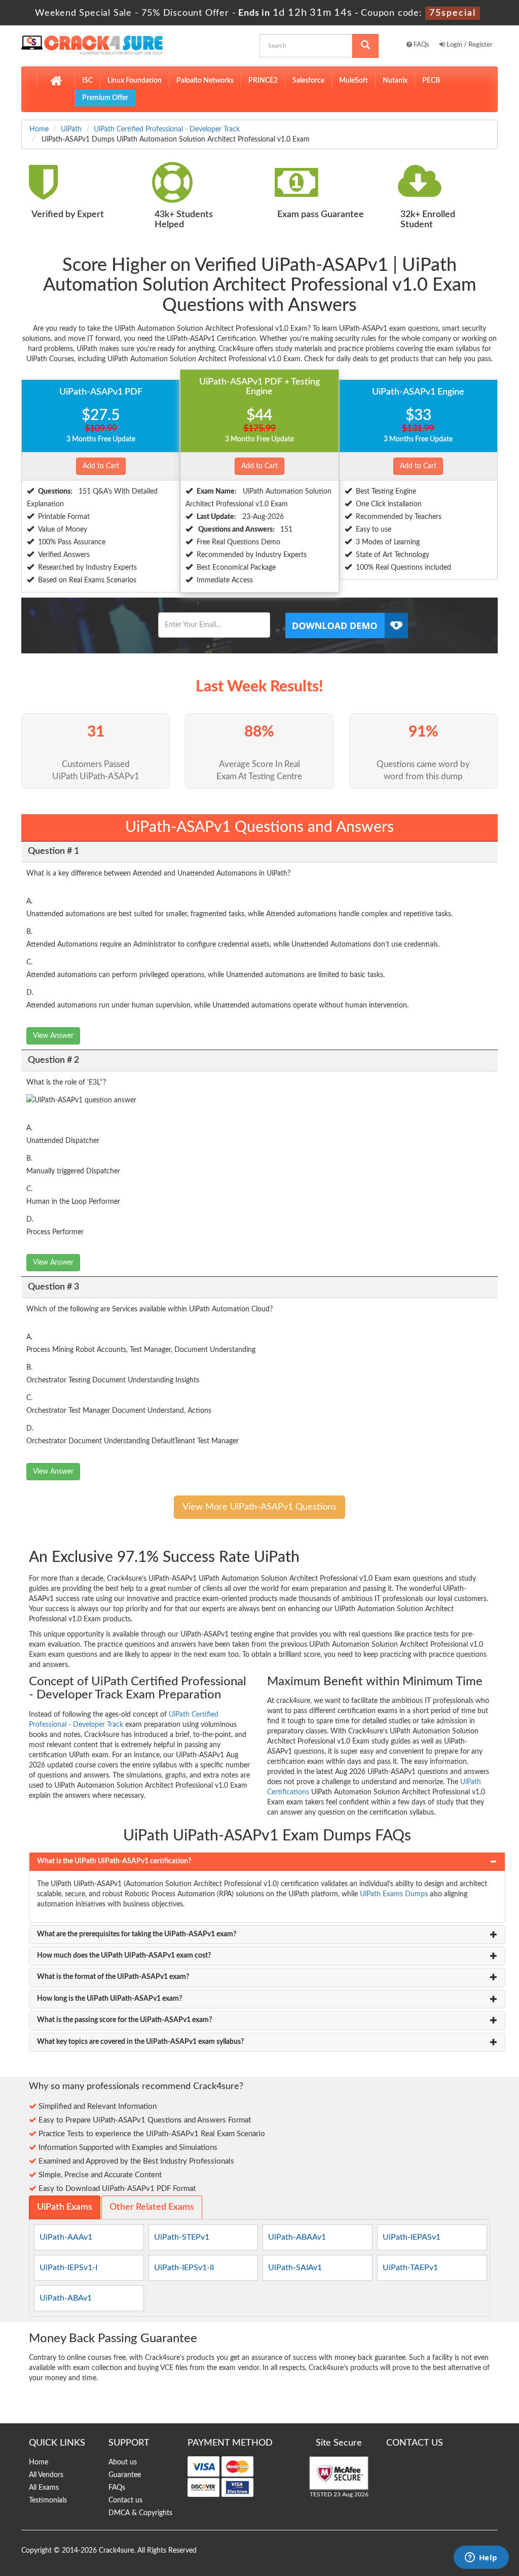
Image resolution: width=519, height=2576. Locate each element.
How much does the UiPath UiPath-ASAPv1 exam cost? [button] (124, 1956)
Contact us (125, 2500)
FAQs (421, 45)
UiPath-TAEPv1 (410, 2268)
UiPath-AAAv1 (66, 2237)
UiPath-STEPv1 (182, 2237)
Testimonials (48, 2500)
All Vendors (46, 2475)
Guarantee (125, 2475)
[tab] (267, 1861)
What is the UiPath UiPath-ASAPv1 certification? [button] (114, 1861)
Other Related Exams (152, 2207)
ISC (87, 81)
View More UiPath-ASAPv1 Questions (259, 1507)
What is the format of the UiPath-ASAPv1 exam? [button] (113, 1977)
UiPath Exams (65, 2207)
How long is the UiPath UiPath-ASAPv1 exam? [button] (109, 1999)
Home (39, 129)
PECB (431, 81)
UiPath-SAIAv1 (295, 2268)
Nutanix (395, 81)
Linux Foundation (135, 81)
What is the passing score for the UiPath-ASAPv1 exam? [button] (124, 2020)
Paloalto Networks (205, 81)
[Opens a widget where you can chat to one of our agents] (481, 2558)
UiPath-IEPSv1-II (184, 2268)
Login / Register (469, 45)
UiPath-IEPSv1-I (68, 2268)
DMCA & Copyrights (140, 2513)
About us (123, 2462)
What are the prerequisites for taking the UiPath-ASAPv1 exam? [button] (137, 1934)
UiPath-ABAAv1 (297, 2237)
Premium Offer (105, 98)
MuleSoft (354, 81)
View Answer (53, 1036)
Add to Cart (101, 466)
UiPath (71, 129)
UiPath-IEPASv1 (412, 2237)
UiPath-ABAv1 (66, 2298)
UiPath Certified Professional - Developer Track (167, 129)
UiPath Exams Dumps (394, 1894)
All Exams (44, 2488)
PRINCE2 (263, 81)
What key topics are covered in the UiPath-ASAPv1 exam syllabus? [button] (140, 2042)
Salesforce (308, 81)
